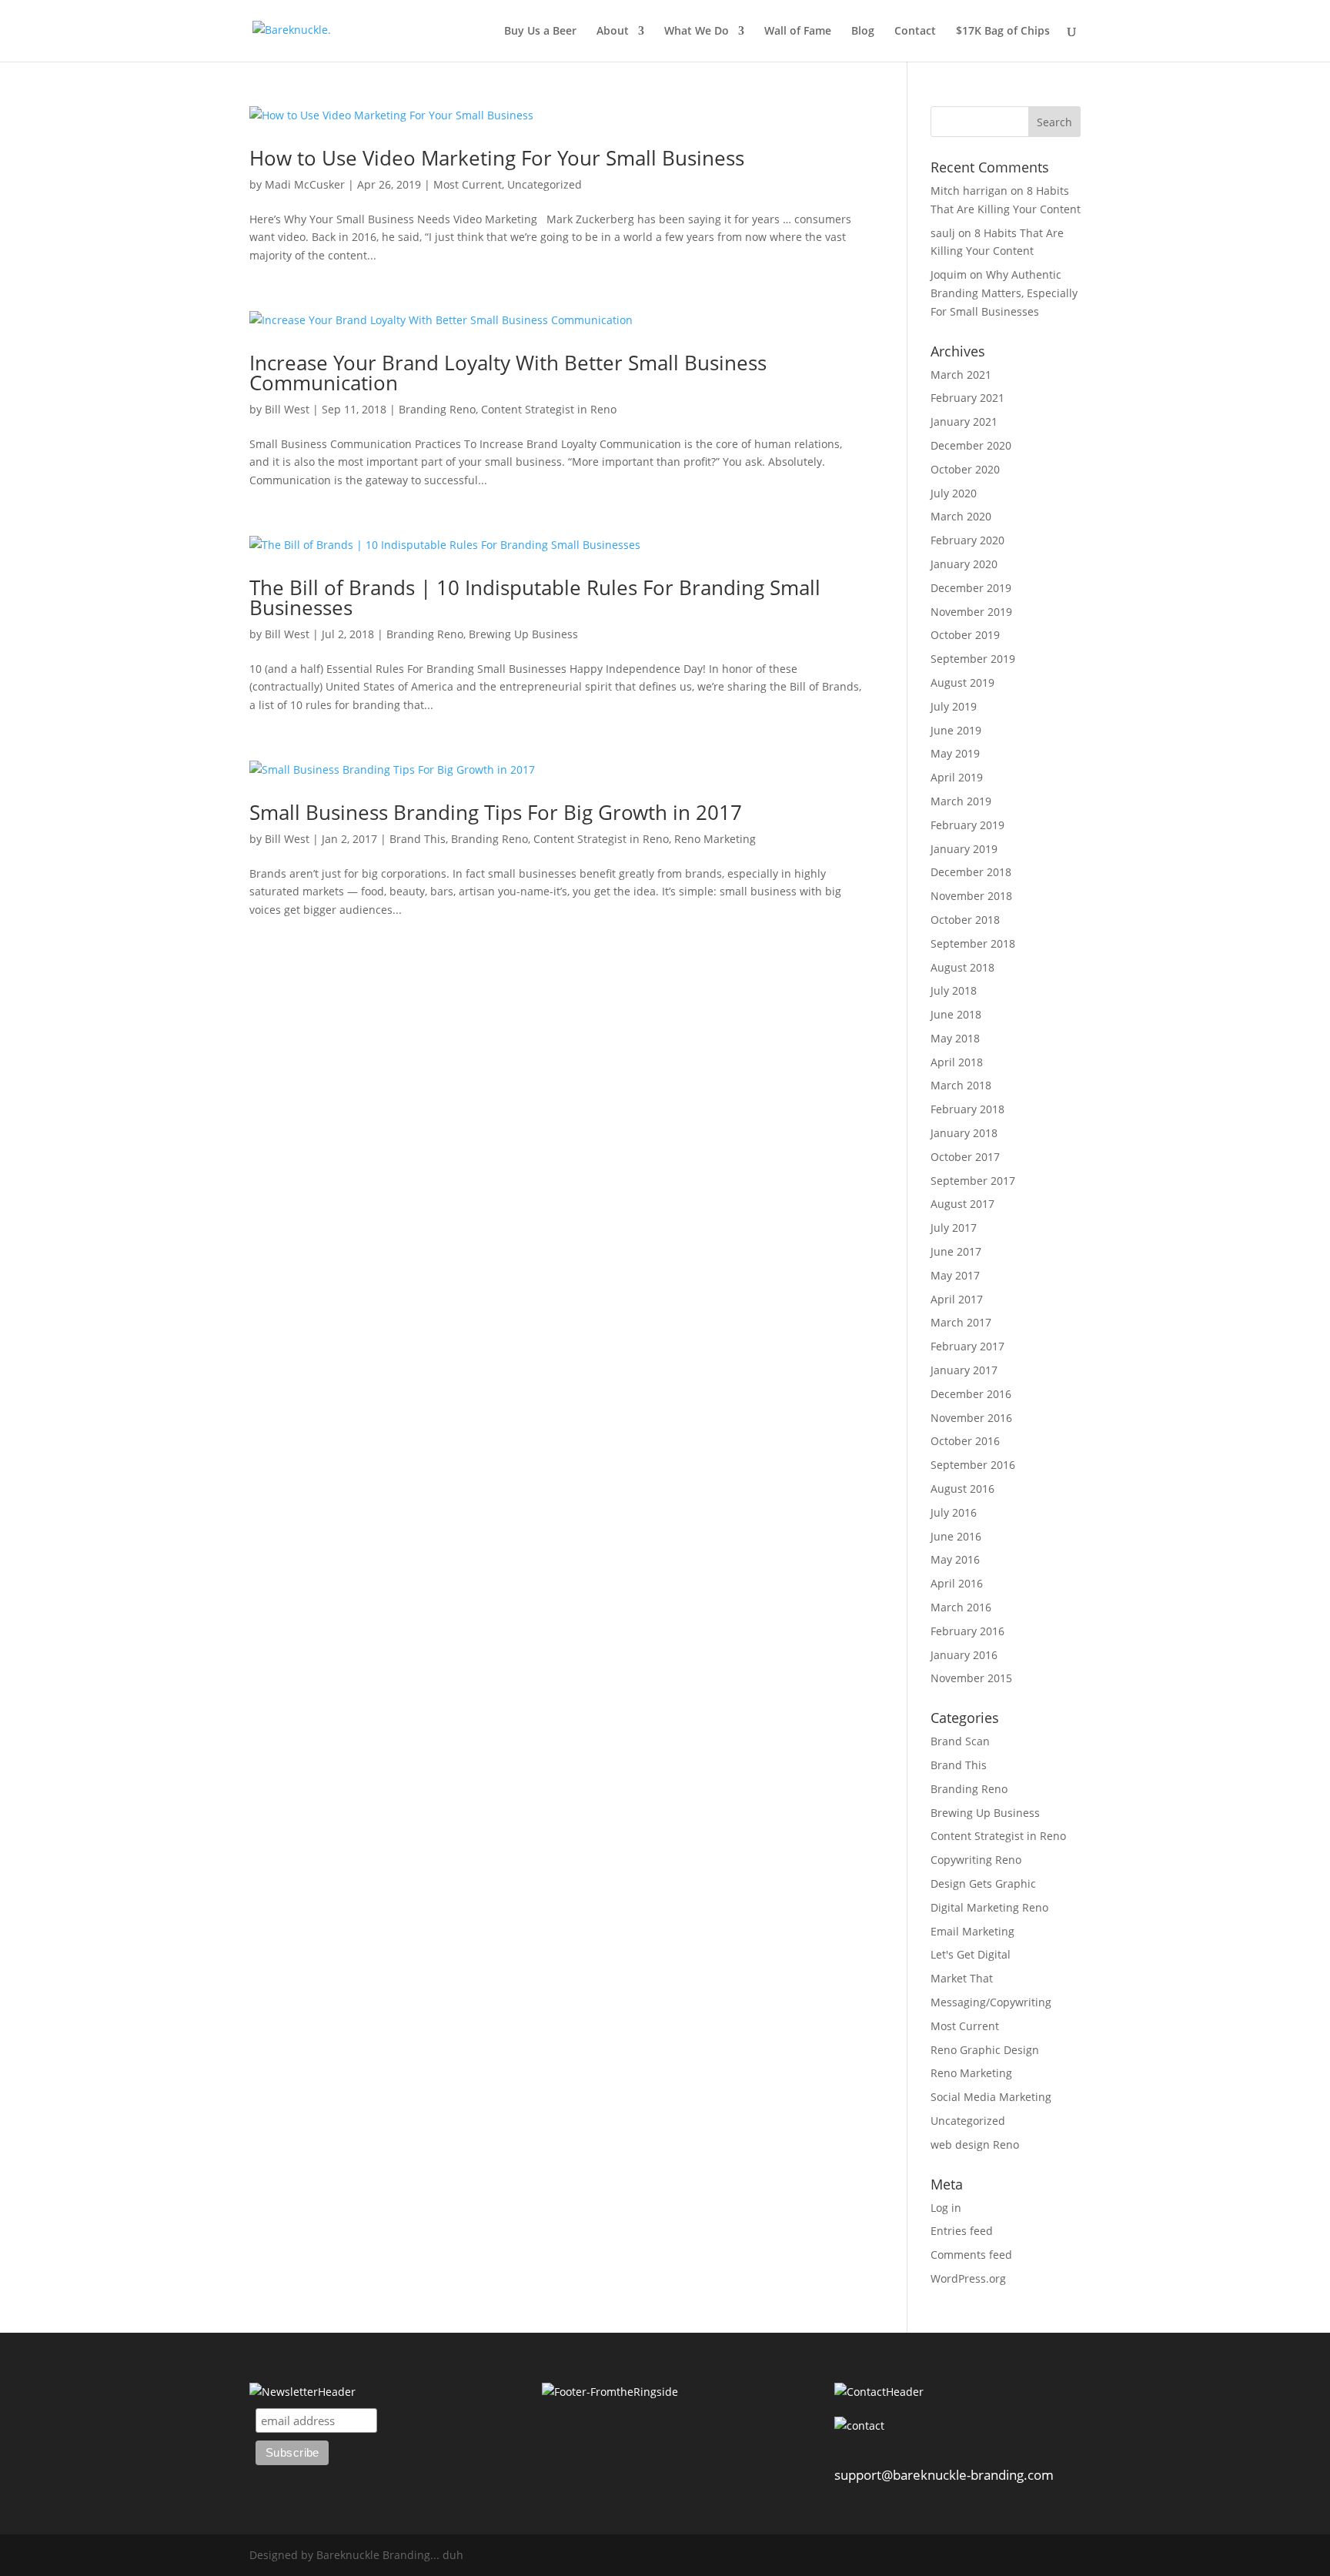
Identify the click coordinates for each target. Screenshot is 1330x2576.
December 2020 (971, 445)
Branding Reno (437, 409)
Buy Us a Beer (540, 32)
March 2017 (961, 1322)
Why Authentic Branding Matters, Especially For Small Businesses (1004, 293)
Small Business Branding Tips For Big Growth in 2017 (496, 812)
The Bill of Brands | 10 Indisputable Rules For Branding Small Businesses (535, 597)
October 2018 (965, 920)
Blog (863, 32)
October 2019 (965, 635)
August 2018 (962, 967)
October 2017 (965, 1157)
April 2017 (957, 1299)
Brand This (418, 839)
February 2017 (967, 1346)
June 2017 (956, 1251)
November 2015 (971, 1678)
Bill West (287, 409)
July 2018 (954, 990)
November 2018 (971, 896)
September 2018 (973, 943)
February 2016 (967, 1631)
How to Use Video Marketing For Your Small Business (497, 158)
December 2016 (971, 1394)
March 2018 (961, 1085)
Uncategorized (545, 184)
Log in (946, 2208)
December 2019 (971, 588)
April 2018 (957, 1062)
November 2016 (971, 1418)
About (613, 32)
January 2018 (964, 1133)
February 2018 (967, 1109)
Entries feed (962, 2231)
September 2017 (973, 1181)
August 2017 (962, 1204)
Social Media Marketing (991, 2097)
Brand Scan (960, 1741)
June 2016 (956, 1536)
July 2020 (954, 493)
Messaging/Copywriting (991, 2002)
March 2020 (961, 516)
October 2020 (965, 469)
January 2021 (964, 422)
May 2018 (955, 1038)
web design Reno (975, 2144)
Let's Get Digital (971, 1954)
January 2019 (964, 849)
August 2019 (962, 682)
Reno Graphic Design (985, 2050)
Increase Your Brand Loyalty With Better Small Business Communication (508, 373)
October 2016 (965, 1441)
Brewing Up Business (523, 634)
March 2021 (961, 375)
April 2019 (957, 777)
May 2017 (955, 1275)
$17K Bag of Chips (1003, 32)
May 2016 (955, 1559)
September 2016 (973, 1465)
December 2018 (971, 872)
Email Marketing (972, 1931)
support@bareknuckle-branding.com (944, 2475)
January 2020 (964, 564)
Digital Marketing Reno (989, 1907)
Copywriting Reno (976, 1860)
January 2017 (964, 1370)
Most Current (468, 184)
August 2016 (962, 1489)
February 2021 (967, 398)
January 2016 (964, 1655)
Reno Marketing (715, 839)
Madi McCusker (305, 184)
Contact (915, 32)
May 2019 (955, 753)
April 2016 (957, 1583)
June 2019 (956, 730)
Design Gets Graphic (983, 1883)
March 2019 (961, 801)
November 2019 (971, 612)
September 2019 (973, 659)
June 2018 (956, 1014)
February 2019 (967, 825)
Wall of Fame (798, 32)
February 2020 (967, 540)
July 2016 (954, 1512)
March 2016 (961, 1607)
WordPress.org (968, 2278)
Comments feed (971, 2255)
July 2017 (954, 1228)
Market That (962, 1978)
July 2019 (954, 706)
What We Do (697, 32)
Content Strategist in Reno (549, 409)
